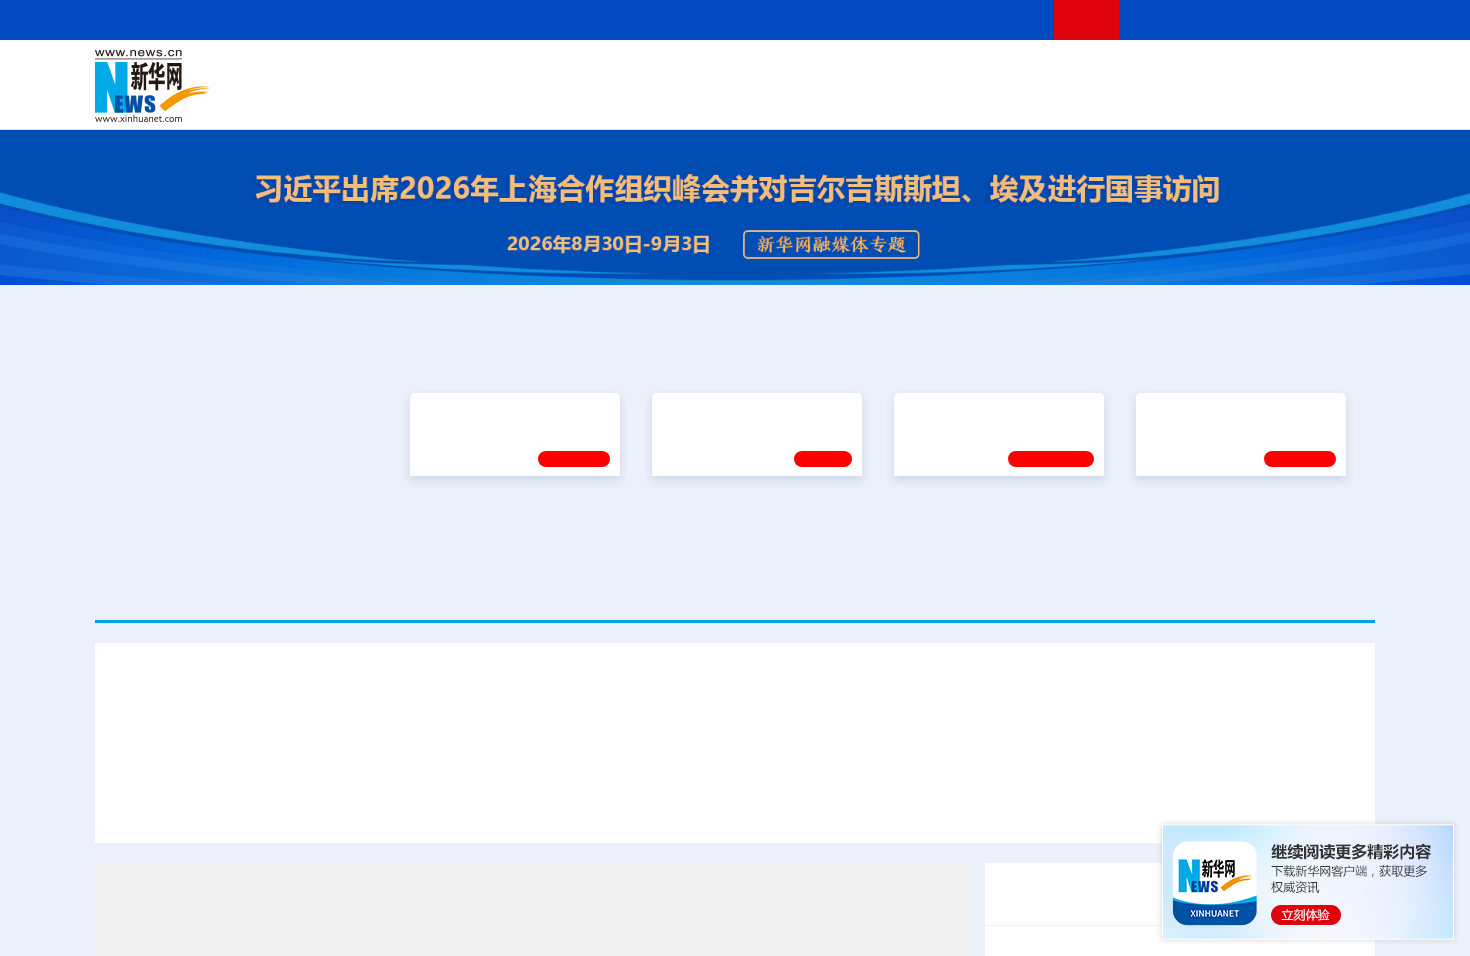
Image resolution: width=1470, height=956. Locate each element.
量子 (947, 72)
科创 (913, 72)
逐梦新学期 (1181, 526)
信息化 (543, 100)
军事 (1117, 72)
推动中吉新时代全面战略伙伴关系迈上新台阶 (1143, 805)
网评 (620, 72)
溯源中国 (811, 100)
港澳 (654, 72)
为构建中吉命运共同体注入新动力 (847, 805)
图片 (1218, 72)
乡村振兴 (718, 100)
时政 (485, 72)
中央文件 (1334, 72)
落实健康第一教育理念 (974, 525)
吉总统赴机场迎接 (647, 805)
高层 (451, 72)
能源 (923, 100)
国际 (552, 72)
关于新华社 (553, 19)
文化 (1015, 72)
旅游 (891, 100)
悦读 (1086, 100)
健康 (1083, 72)
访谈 (1151, 72)
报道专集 (1301, 353)
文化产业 (1333, 100)
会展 (956, 100)
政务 (1252, 72)
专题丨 (1019, 944)
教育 (846, 72)
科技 (880, 72)
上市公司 (1272, 100)
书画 (1049, 72)
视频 (1185, 72)
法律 (1286, 72)
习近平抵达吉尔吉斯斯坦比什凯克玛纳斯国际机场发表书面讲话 (343, 805)
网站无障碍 (1002, 19)
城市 (858, 100)
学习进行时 (396, 72)
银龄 (765, 100)
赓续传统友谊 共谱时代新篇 (506, 526)
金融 (378, 100)
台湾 (688, 72)
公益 (1119, 100)
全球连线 (798, 72)
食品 (443, 100)
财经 (586, 72)
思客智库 (736, 72)
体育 (981, 72)
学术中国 (658, 100)
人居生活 (490, 100)
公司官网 (248, 86)
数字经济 (597, 100)
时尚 (1054, 100)
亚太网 (1219, 100)
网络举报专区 (1339, 19)
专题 (1335, 805)
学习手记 (574, 575)
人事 (519, 72)
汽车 (411, 100)
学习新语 (1300, 575)
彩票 (988, 100)
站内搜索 (1257, 19)
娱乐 (1021, 100)
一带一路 (1165, 100)
